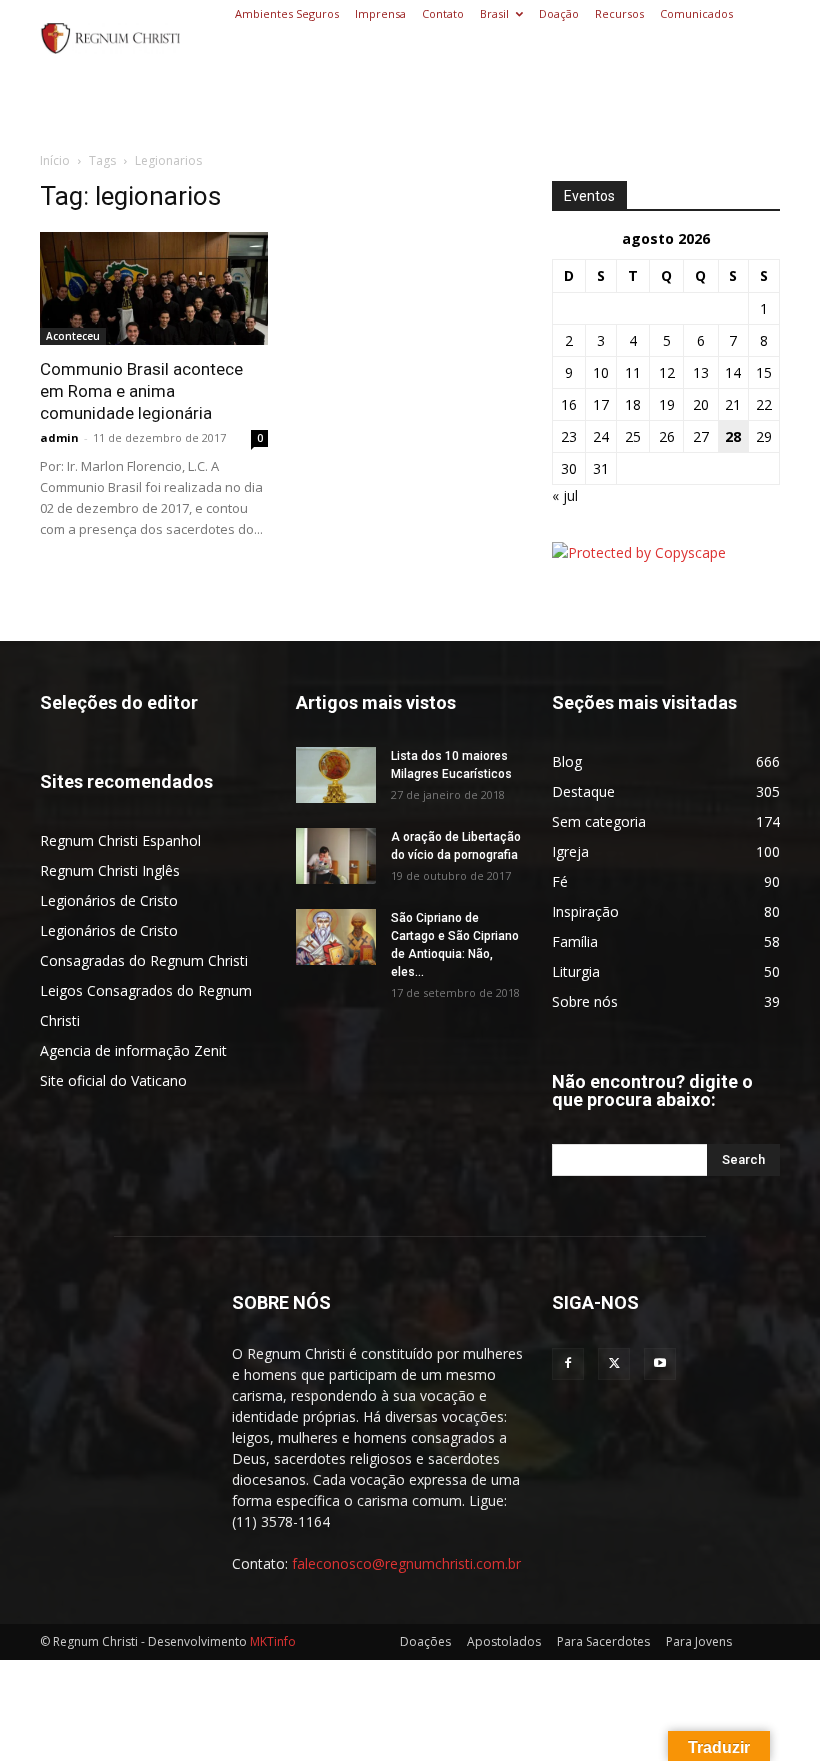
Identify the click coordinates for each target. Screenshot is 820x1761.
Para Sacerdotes (603, 1641)
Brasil (494, 13)
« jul (565, 495)
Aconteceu (73, 336)
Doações (425, 1641)
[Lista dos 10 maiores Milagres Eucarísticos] (336, 775)
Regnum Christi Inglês (110, 870)
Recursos (619, 13)
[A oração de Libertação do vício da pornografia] (336, 856)
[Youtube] (660, 1364)
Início (55, 160)
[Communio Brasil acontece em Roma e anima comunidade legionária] (154, 288)
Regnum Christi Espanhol (120, 840)
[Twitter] (614, 1364)
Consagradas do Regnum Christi (144, 960)
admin (59, 437)
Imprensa (380, 13)
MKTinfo (273, 1641)
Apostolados (504, 1641)
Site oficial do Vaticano (113, 1080)
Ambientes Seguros (287, 13)
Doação (559, 13)
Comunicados (696, 13)
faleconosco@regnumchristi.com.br (406, 1563)
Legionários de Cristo (109, 900)
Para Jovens (699, 1641)
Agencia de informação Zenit (133, 1050)
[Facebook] (568, 1364)
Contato (443, 13)
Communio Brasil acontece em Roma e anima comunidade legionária (141, 391)
